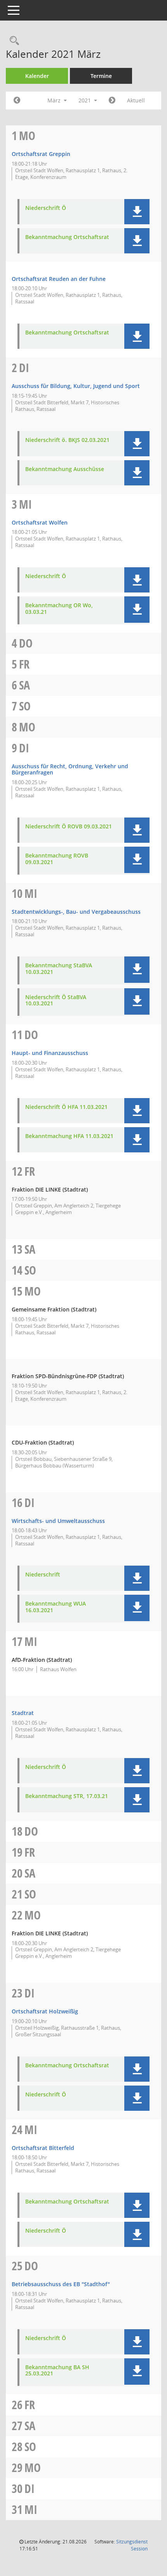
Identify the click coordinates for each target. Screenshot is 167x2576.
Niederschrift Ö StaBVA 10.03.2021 (56, 1001)
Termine (101, 76)
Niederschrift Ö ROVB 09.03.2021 (69, 827)
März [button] (55, 100)
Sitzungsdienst (132, 2545)
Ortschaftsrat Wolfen (40, 522)
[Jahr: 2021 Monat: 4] (112, 100)
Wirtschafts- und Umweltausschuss (58, 1521)
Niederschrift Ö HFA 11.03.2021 (66, 1107)
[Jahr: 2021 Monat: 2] (17, 100)
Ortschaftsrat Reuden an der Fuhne (59, 279)
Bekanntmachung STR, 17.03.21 (67, 1796)
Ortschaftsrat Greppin (41, 154)
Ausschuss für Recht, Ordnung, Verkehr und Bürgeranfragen (70, 769)
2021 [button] (85, 100)
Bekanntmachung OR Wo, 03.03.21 (59, 609)
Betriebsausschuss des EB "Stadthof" (61, 2284)
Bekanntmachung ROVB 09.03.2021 (57, 859)
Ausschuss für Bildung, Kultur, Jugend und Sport (76, 386)
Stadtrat (23, 1713)
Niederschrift (43, 1575)
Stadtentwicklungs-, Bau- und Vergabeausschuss (76, 912)
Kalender (37, 76)
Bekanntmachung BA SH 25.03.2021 (57, 2371)
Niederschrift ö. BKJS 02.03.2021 (67, 440)
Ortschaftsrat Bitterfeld (43, 2148)
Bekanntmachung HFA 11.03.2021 (69, 1136)
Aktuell (136, 100)
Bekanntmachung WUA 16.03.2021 (56, 1607)
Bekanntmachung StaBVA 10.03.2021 (59, 969)
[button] (137, 212)
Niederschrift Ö (46, 208)
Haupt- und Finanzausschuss (50, 1053)
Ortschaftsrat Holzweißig (45, 2011)
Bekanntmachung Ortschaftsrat (67, 237)
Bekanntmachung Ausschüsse (65, 469)
